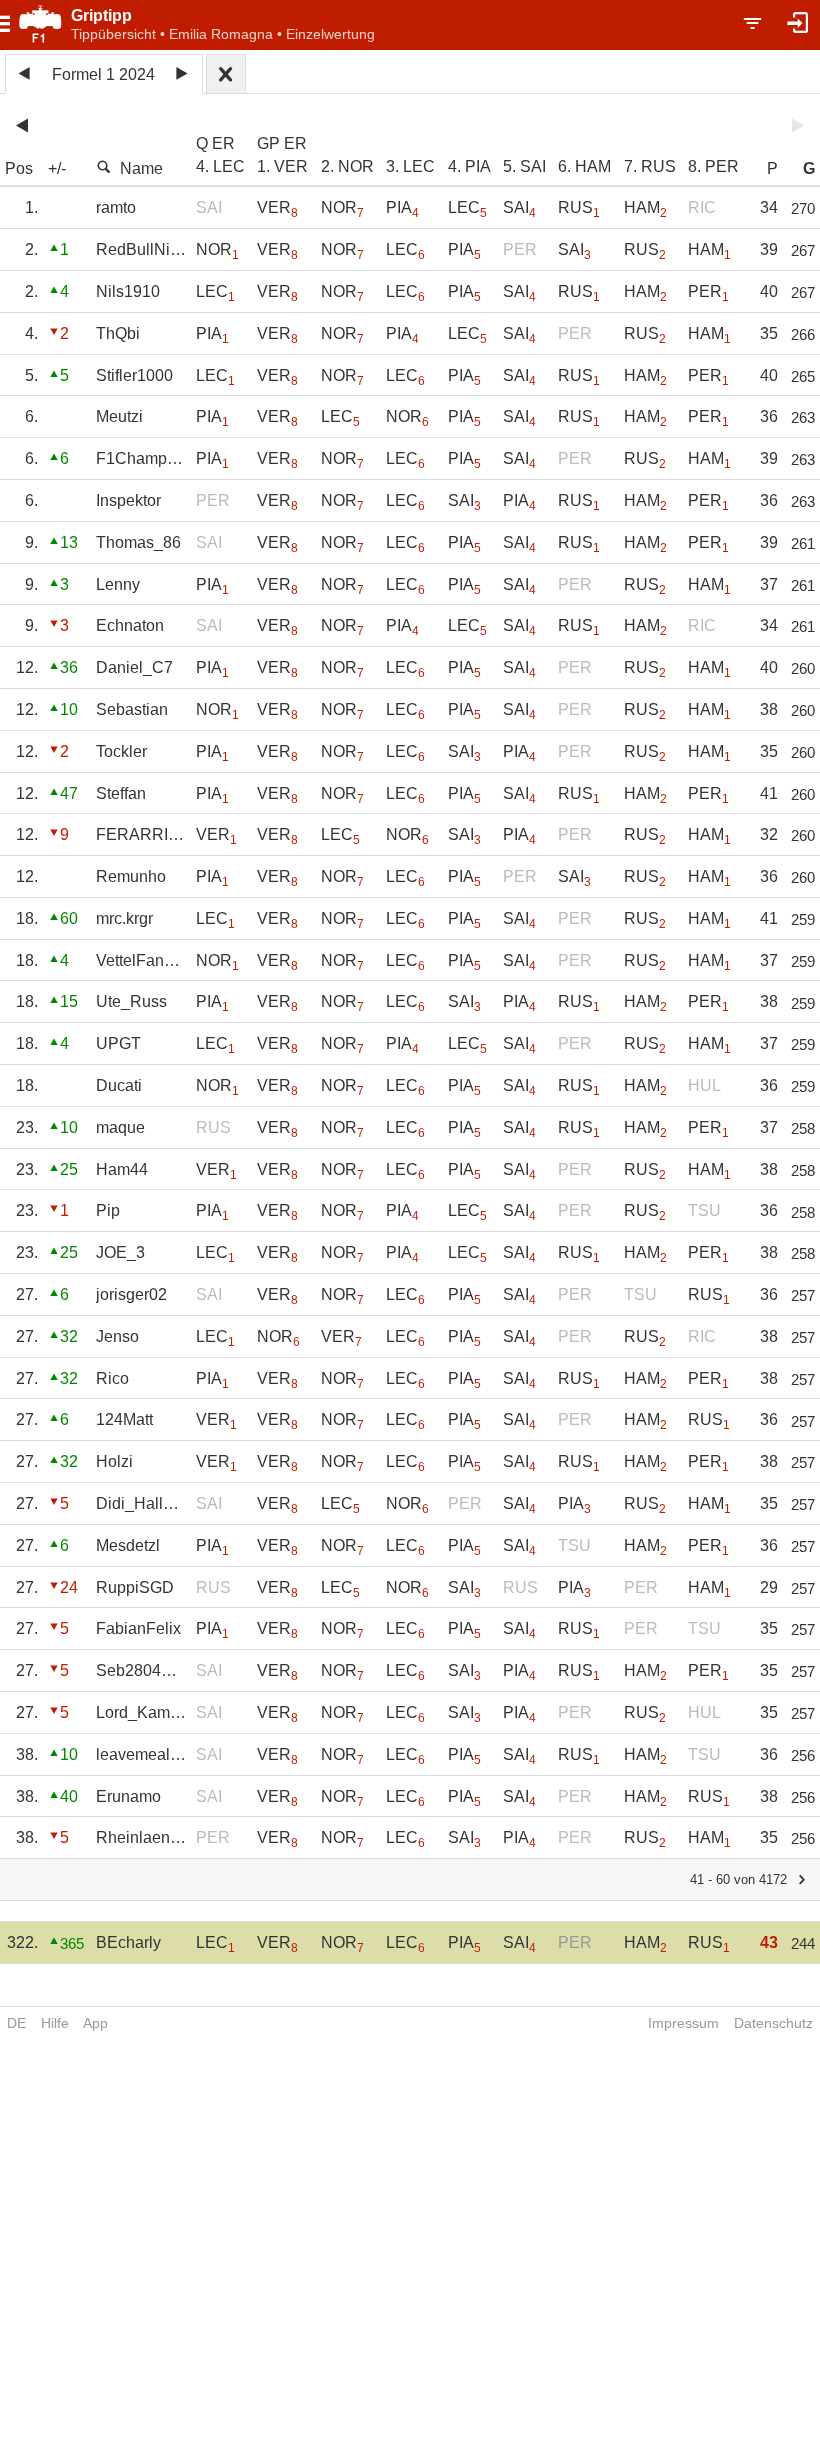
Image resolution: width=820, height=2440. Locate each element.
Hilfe (55, 2023)
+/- (57, 168)
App (95, 2023)
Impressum (683, 2023)
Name (141, 168)
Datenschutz (773, 2023)
